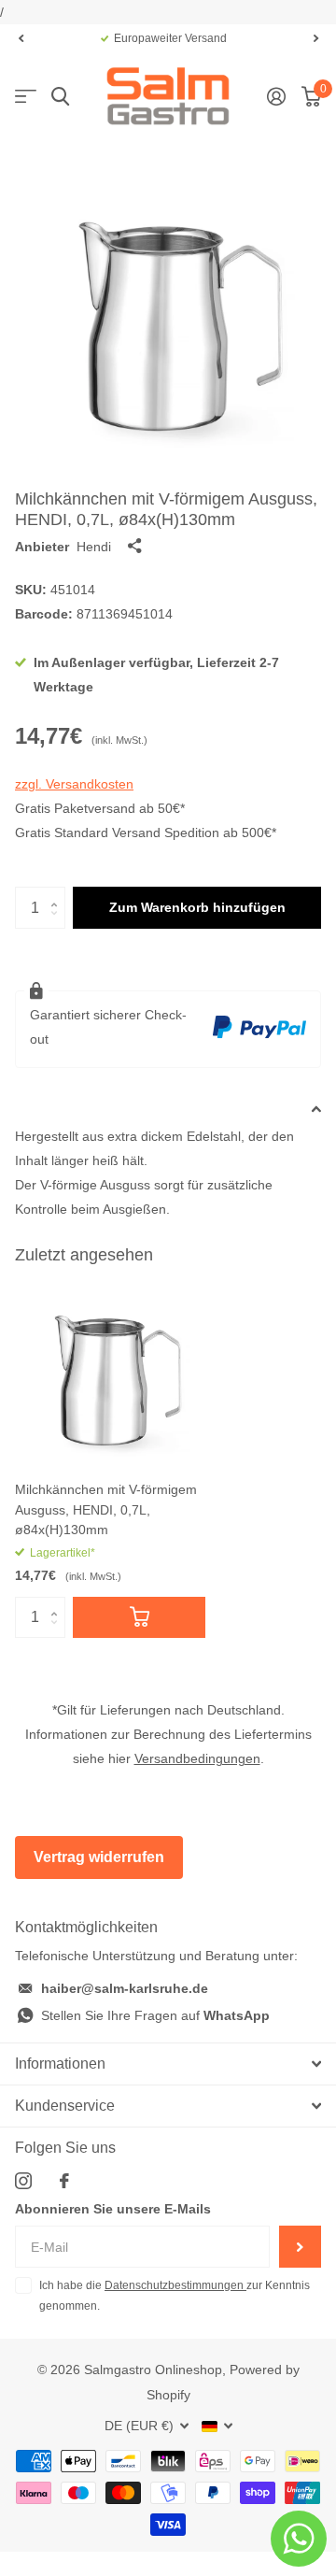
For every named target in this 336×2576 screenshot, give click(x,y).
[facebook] (64, 2181)
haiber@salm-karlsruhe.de (125, 1988)
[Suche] (60, 97)
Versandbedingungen (197, 1758)
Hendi (94, 547)
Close (168, 2064)
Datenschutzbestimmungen (175, 2285)
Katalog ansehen (26, 97)
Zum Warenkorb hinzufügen (197, 907)
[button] (21, 38)
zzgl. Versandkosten (74, 784)
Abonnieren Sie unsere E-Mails (113, 2209)
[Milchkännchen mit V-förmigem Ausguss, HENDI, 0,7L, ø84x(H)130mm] (110, 1372)
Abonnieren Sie (300, 2247)
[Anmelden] (276, 96)
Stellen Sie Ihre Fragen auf (155, 2015)
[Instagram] (23, 2181)
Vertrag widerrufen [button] (99, 1857)
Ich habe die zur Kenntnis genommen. (175, 2296)
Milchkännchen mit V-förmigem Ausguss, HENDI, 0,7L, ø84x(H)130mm (106, 1509)
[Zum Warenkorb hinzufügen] (139, 1618)
